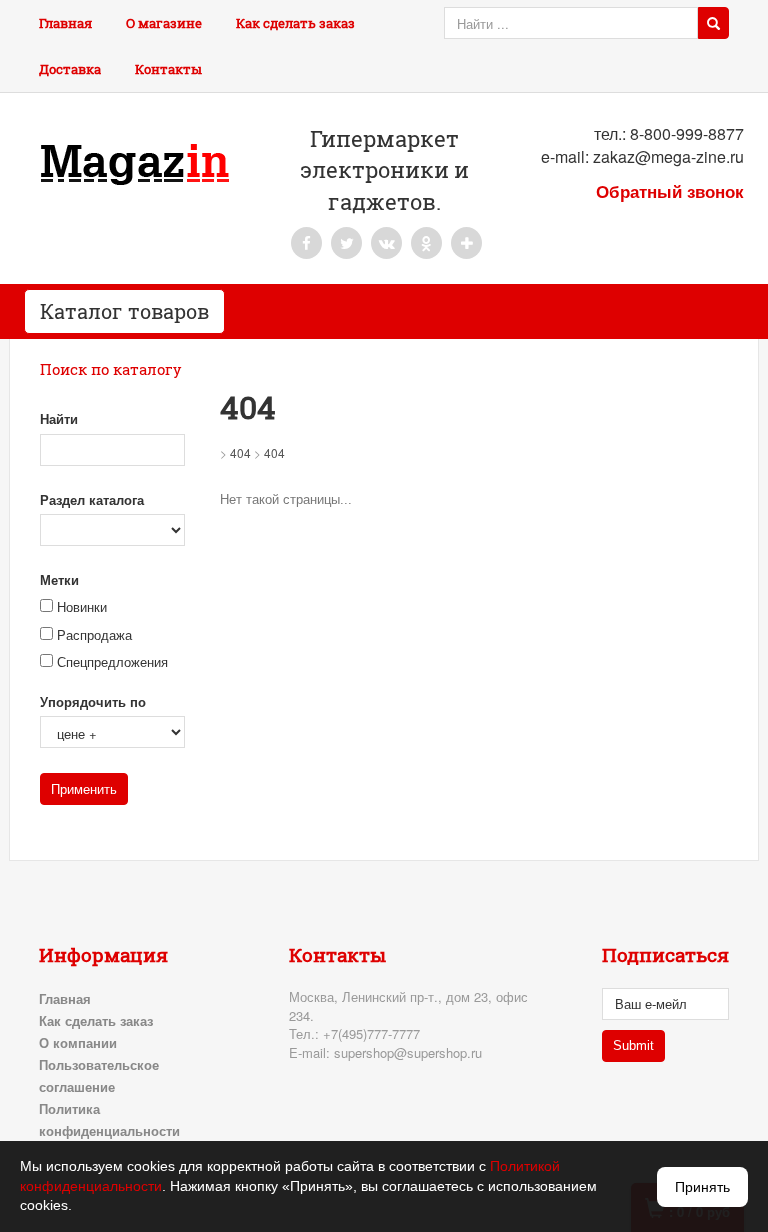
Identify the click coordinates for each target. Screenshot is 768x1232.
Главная (65, 23)
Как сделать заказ (295, 23)
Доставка (70, 69)
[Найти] (713, 23)
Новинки (82, 607)
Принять (702, 1187)
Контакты (168, 69)
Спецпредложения (112, 662)
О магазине (164, 23)
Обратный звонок (670, 191)
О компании (78, 1042)
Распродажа (94, 635)
